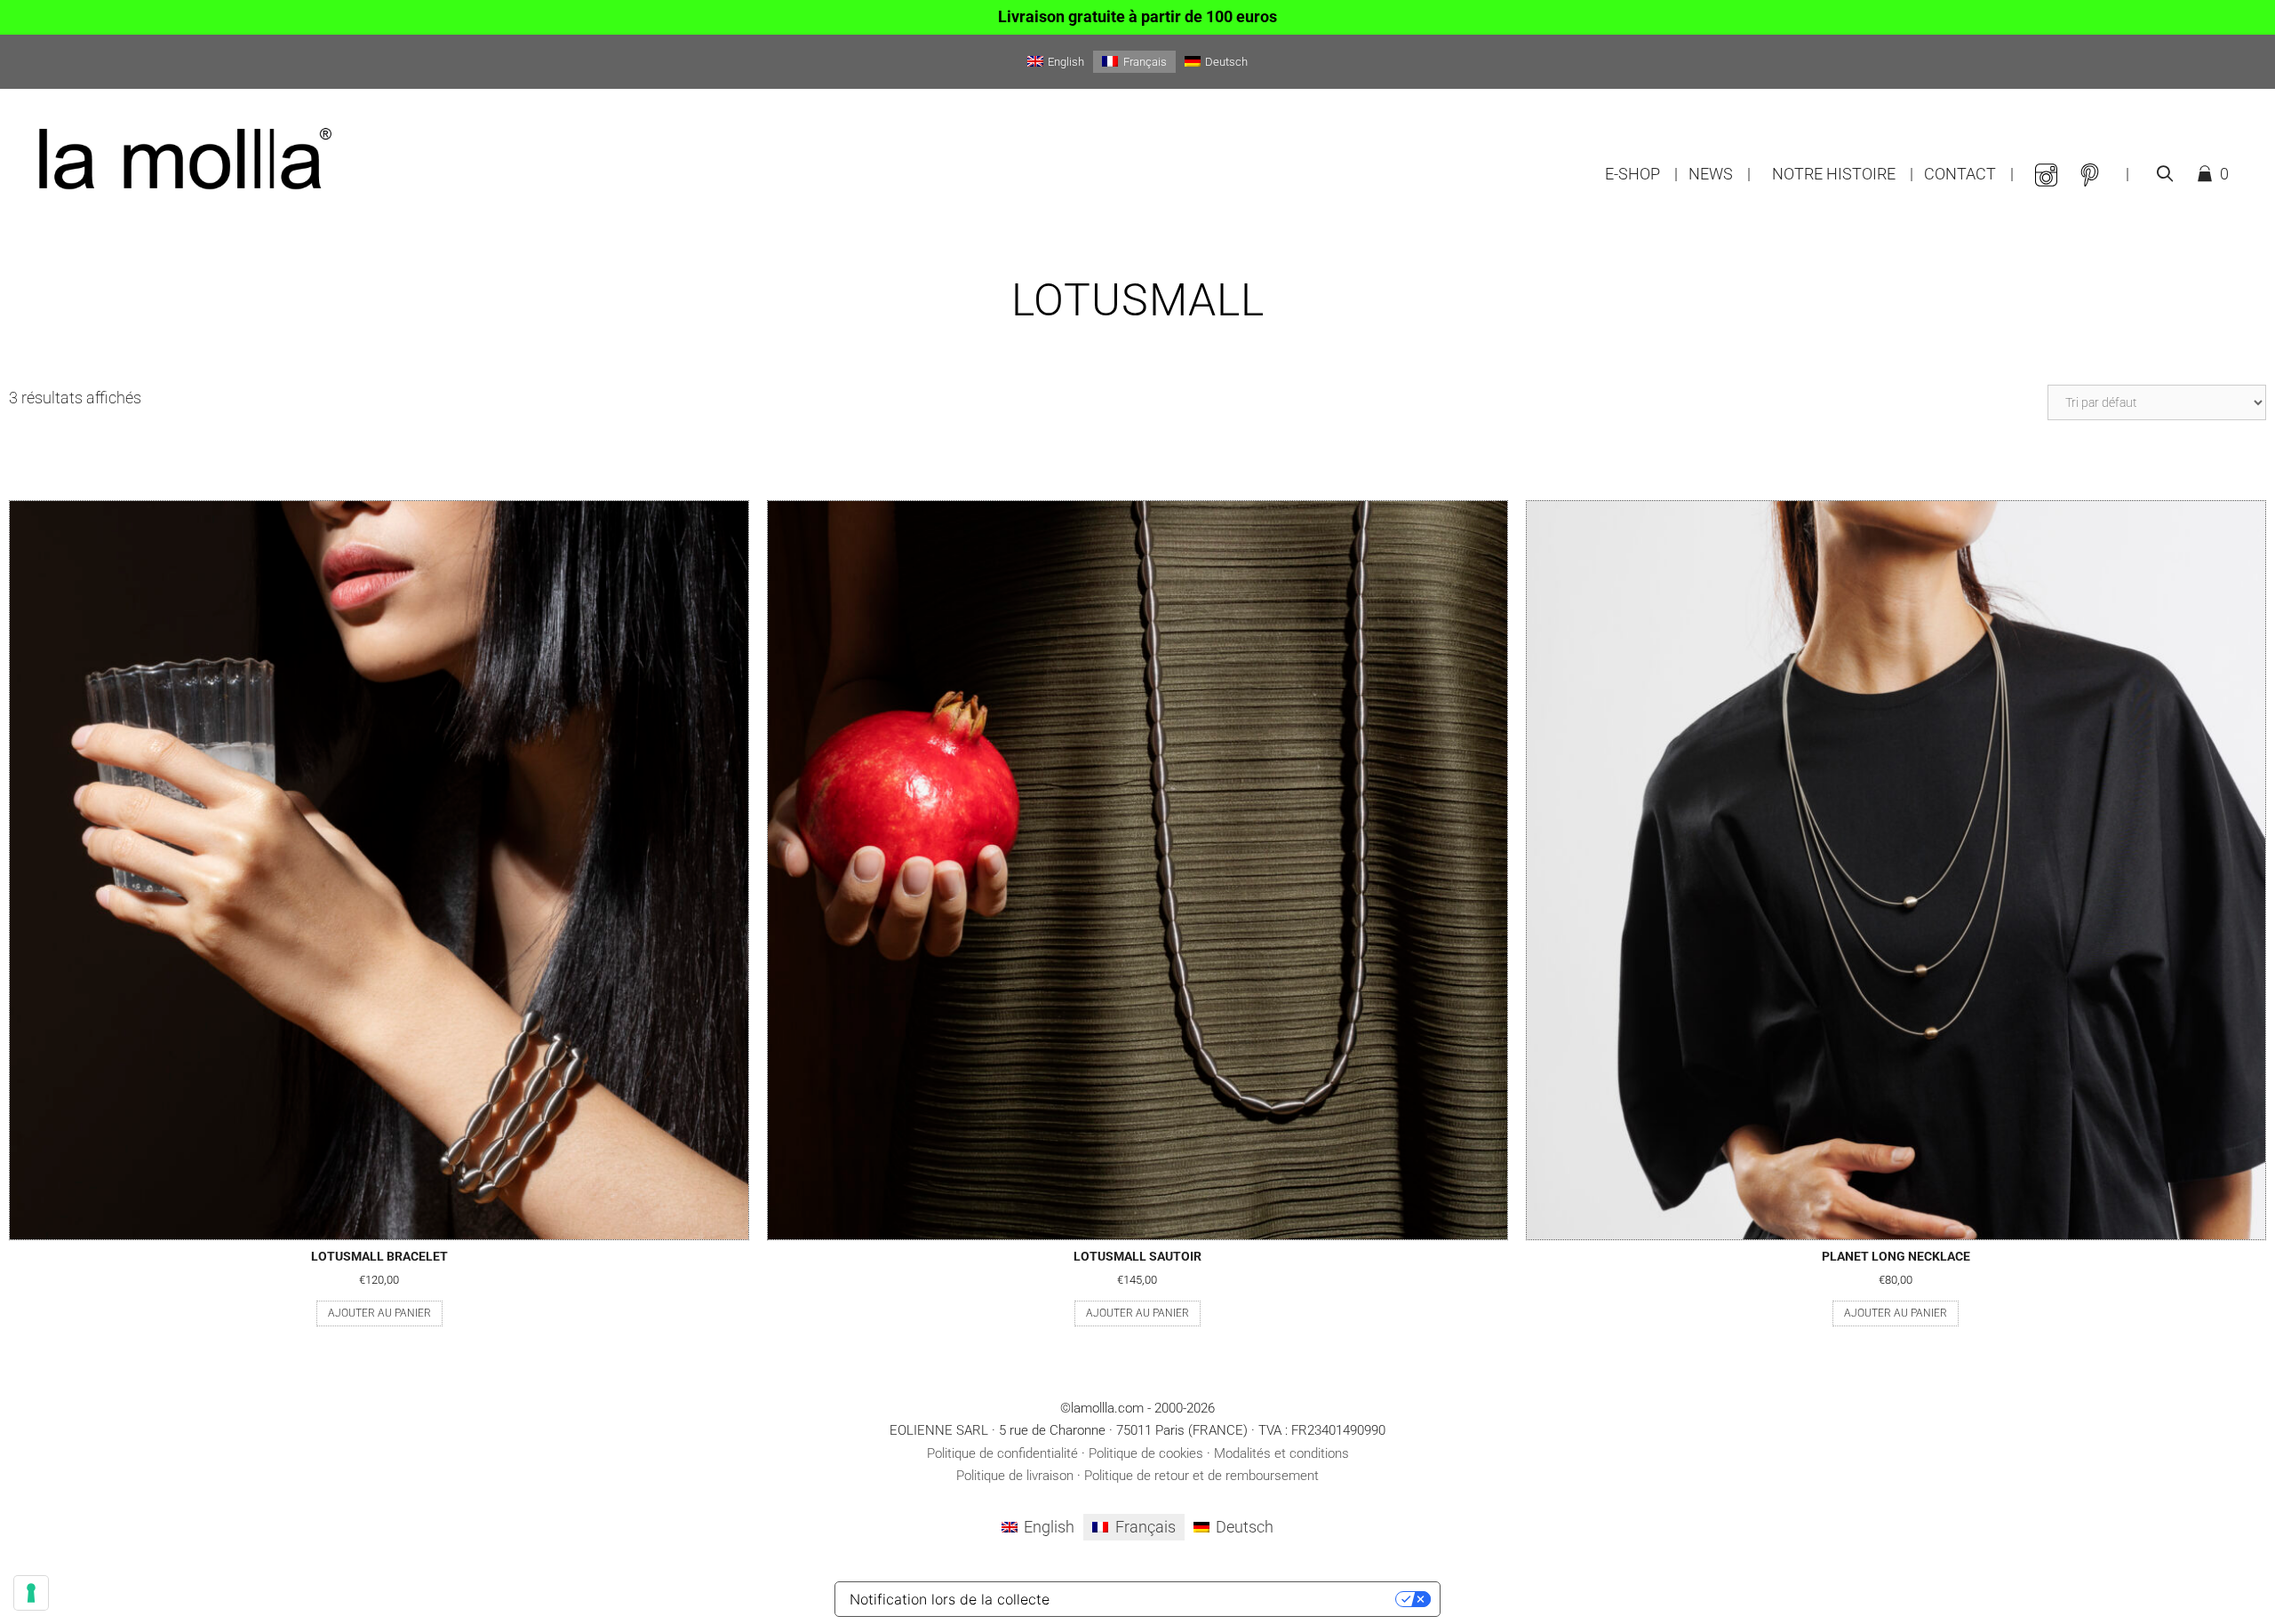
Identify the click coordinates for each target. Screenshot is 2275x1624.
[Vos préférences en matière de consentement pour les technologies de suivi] (31, 1593)
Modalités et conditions (1281, 1453)
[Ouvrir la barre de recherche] (2164, 174)
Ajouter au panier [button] (379, 1313)
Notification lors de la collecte (950, 1599)
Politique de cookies (1146, 1453)
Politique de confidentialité (1002, 1453)
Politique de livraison (1015, 1476)
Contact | (1969, 174)
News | (1720, 174)
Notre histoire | (1843, 174)
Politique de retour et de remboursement (1201, 1476)
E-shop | (1641, 174)
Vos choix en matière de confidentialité (1229, 1599)
